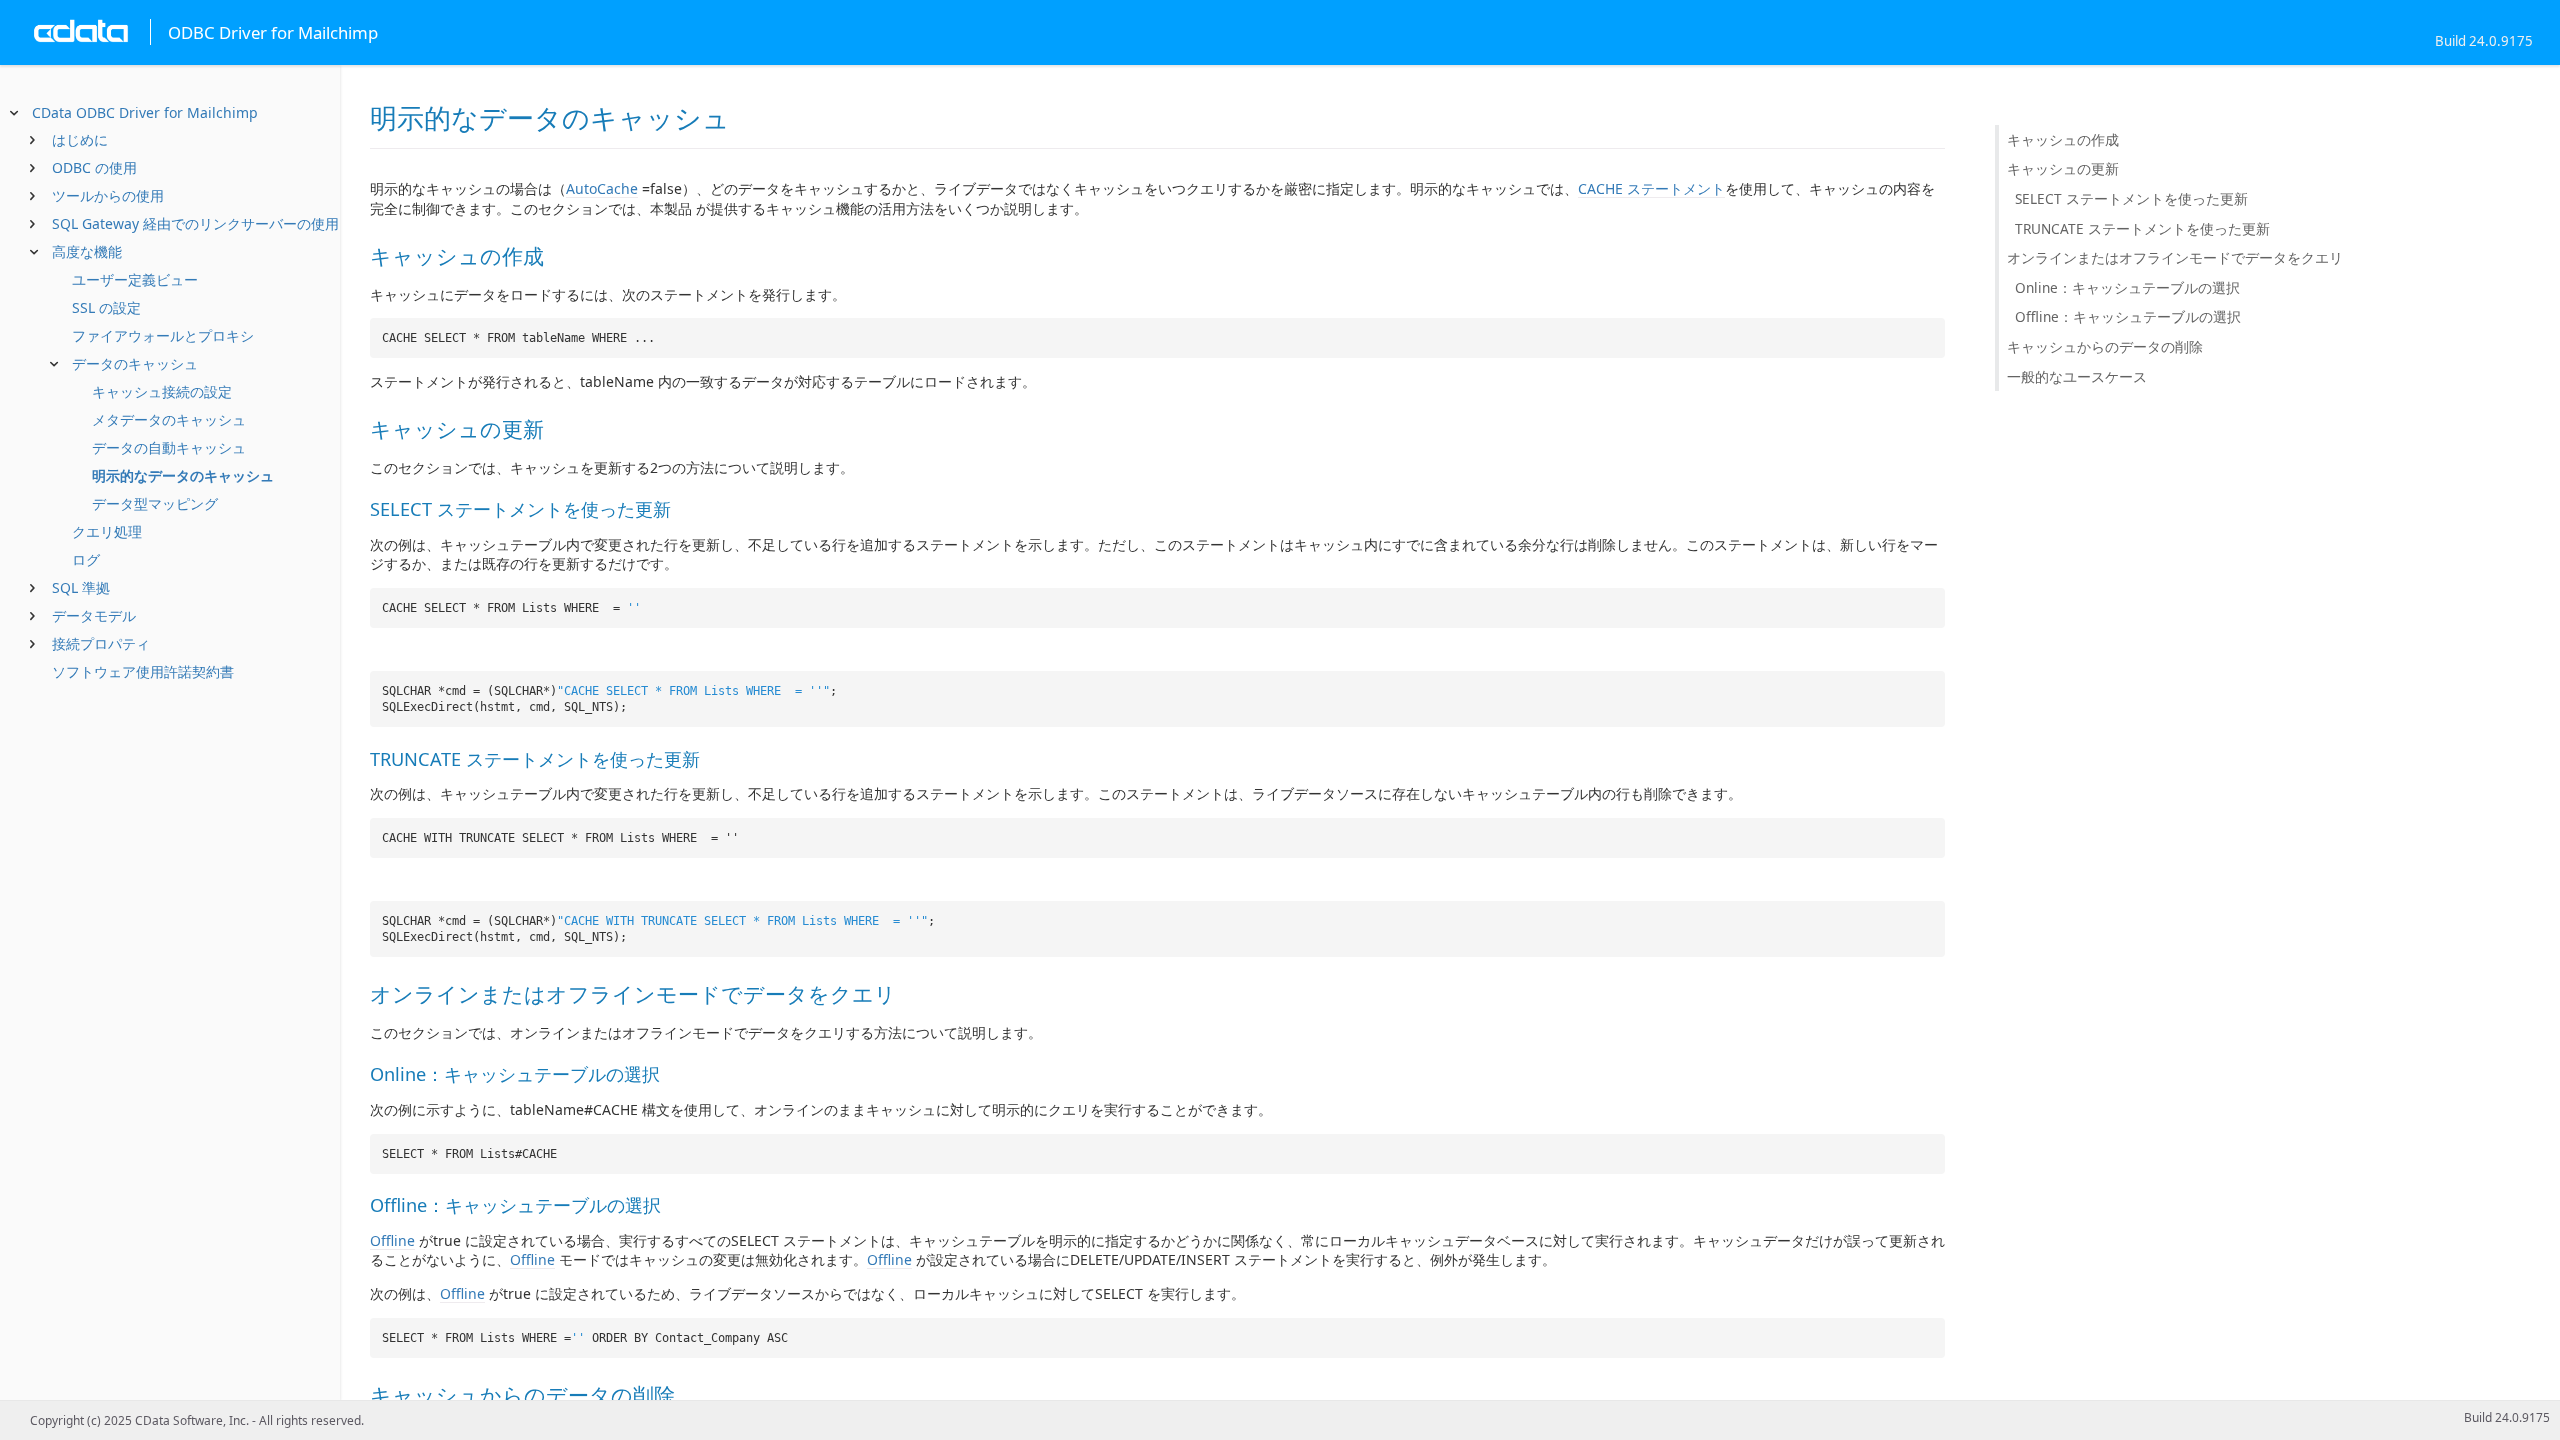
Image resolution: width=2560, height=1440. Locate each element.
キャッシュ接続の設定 (162, 391)
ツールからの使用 (108, 195)
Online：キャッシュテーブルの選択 (2127, 287)
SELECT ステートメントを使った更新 (2131, 198)
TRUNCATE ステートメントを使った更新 (2142, 228)
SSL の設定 (106, 307)
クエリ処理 (107, 531)
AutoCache (602, 188)
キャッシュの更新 (2063, 168)
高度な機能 (87, 251)
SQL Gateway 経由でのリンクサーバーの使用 (195, 223)
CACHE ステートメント (1651, 188)
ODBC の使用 (94, 167)
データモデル (94, 615)
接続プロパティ (101, 643)
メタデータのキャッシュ (169, 419)
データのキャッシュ (135, 363)
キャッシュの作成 (2063, 139)
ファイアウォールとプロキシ (163, 335)
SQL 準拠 (81, 587)
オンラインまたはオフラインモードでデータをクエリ (2175, 257)
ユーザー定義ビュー (135, 279)
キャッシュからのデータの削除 (2105, 346)
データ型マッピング (155, 503)
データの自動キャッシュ (169, 447)
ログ (86, 559)
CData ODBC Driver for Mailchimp (145, 112)
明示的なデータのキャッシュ (183, 475)
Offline (392, 1240)
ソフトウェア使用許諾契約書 (143, 671)
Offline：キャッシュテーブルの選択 (2128, 316)
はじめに (80, 139)
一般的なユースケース (2077, 376)
